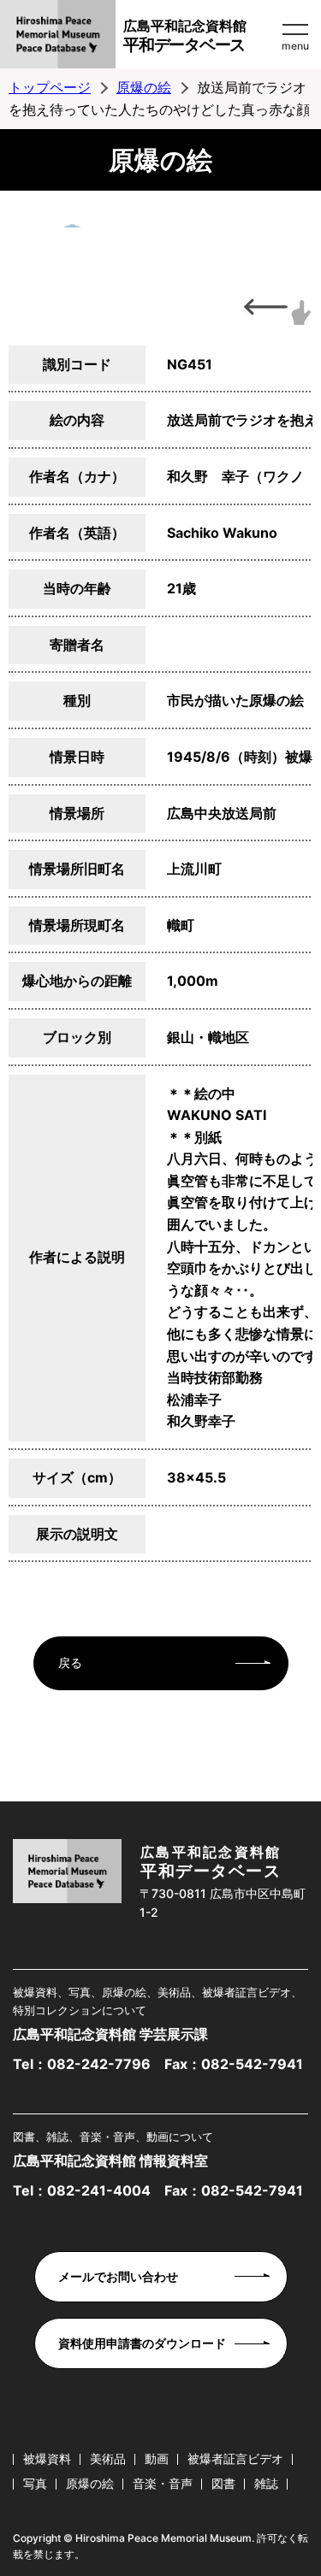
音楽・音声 (163, 2483)
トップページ (50, 87)
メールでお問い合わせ (118, 2276)
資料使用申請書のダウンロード (142, 2343)
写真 (35, 2483)
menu (295, 46)
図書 (223, 2483)
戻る (70, 1662)
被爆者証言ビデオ (235, 2458)
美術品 (108, 2458)
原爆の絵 (144, 87)
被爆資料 (47, 2458)
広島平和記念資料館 (185, 36)
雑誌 (266, 2483)
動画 (157, 2458)
